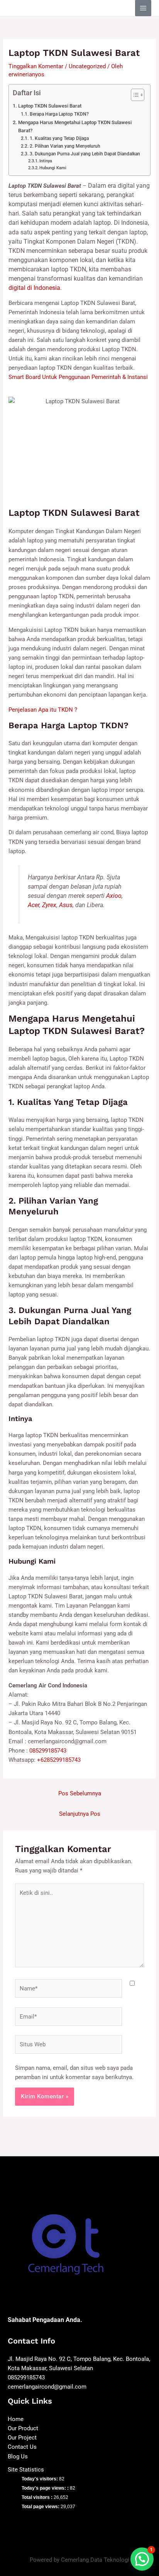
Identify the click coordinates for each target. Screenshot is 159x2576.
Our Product (23, 2428)
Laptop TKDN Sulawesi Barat (50, 106)
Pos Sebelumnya (80, 1793)
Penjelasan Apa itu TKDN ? (43, 710)
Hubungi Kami (53, 168)
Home (16, 2419)
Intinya (46, 161)
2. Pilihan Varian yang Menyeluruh (65, 146)
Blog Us (18, 2456)
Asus (66, 905)
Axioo (114, 896)
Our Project (22, 2438)
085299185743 (48, 1751)
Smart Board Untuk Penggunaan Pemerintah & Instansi (78, 377)
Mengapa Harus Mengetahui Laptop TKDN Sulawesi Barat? (75, 126)
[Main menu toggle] (143, 8)
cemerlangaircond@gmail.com (47, 2387)
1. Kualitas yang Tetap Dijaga (59, 138)
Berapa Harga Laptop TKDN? (59, 114)
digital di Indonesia (34, 288)
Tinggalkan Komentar (36, 66)
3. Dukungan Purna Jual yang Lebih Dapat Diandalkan (85, 154)
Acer (34, 905)
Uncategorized (87, 66)
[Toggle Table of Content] (134, 95)
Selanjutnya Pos (80, 1814)
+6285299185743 (59, 1760)
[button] (142, 2559)
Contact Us (22, 2447)
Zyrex (49, 905)
